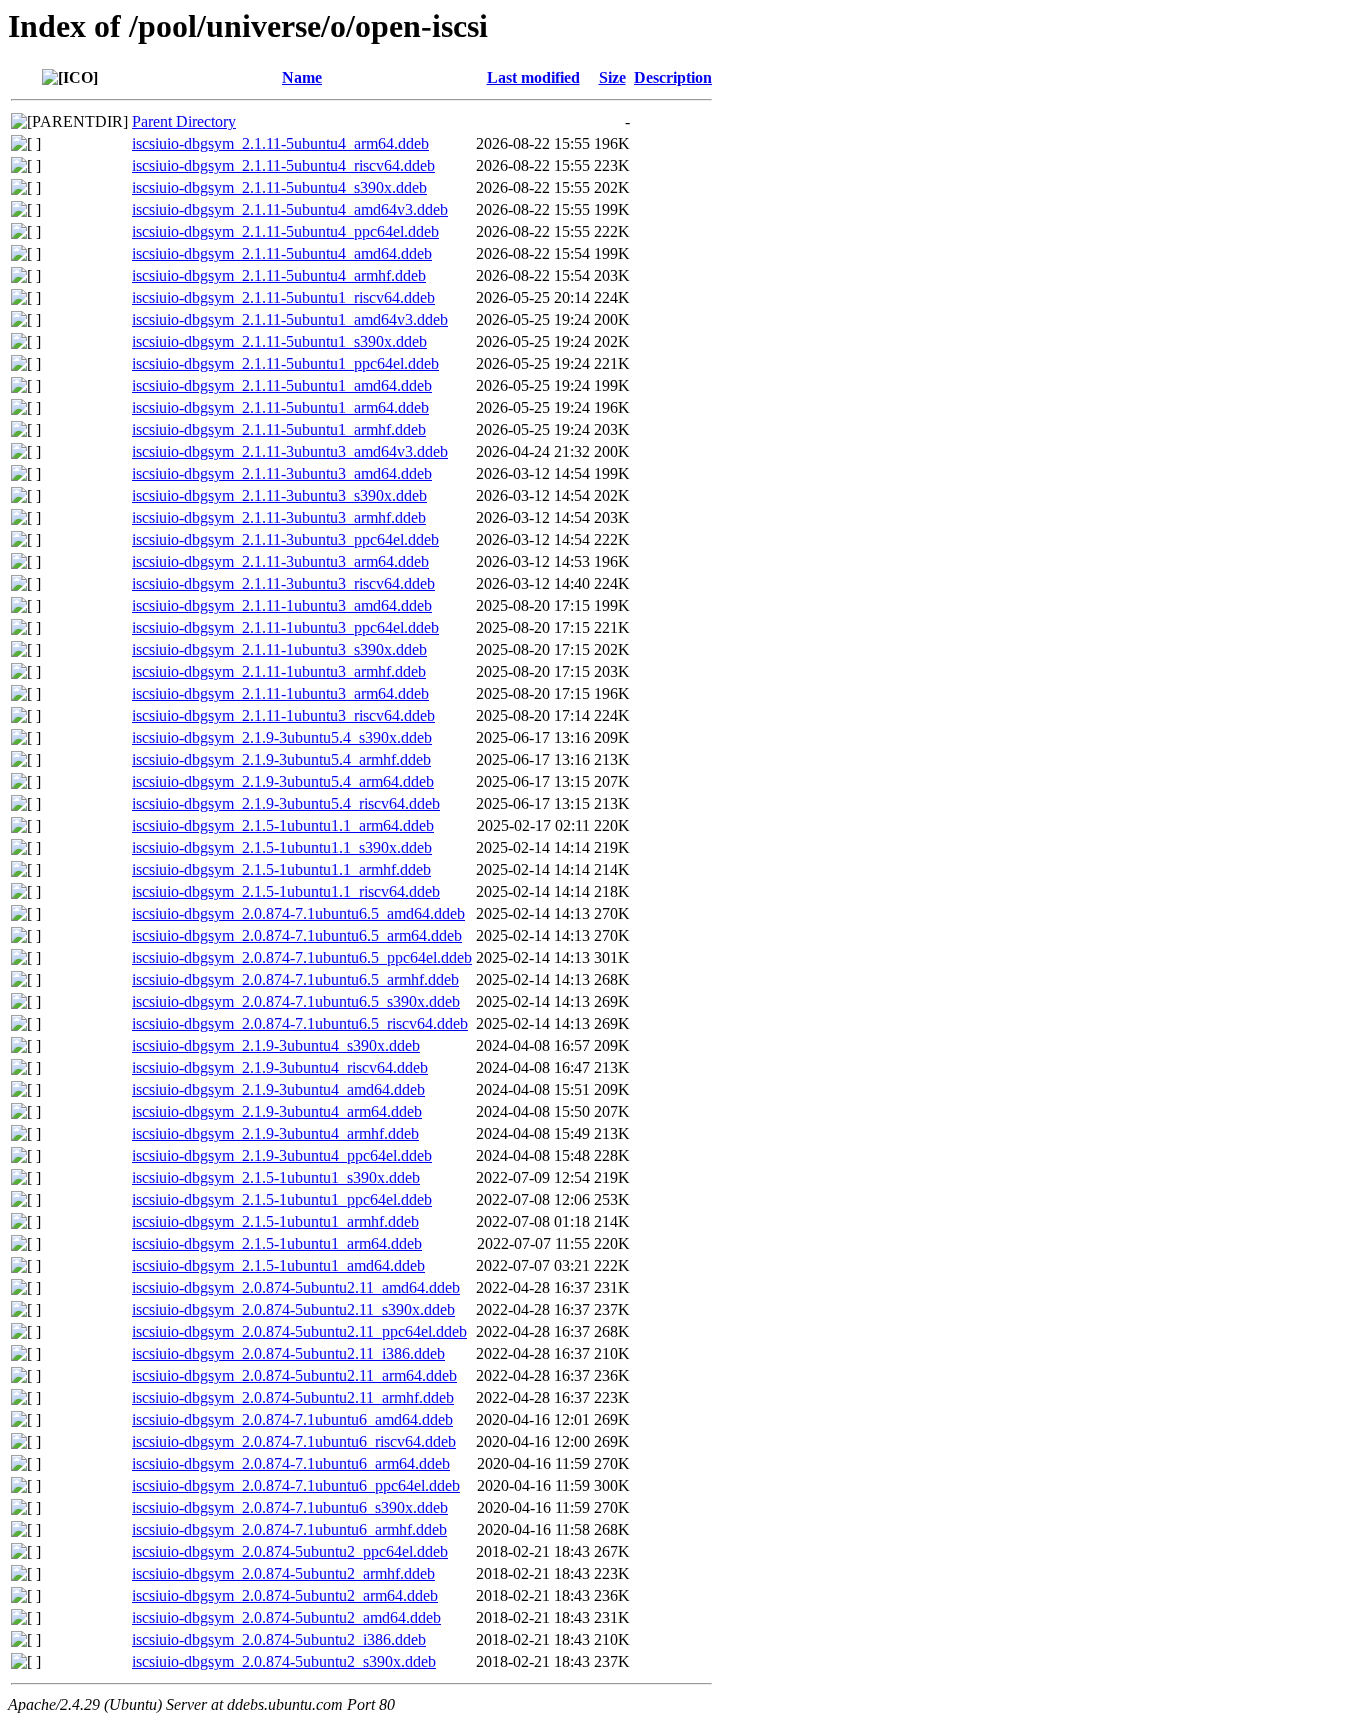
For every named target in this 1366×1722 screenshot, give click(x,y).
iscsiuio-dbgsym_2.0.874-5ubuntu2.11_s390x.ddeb (293, 1309)
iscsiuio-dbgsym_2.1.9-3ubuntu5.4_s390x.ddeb (282, 737)
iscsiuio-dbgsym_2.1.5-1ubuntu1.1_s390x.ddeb (282, 847)
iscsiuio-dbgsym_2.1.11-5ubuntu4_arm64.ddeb (280, 143)
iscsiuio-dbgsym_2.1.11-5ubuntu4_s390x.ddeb (279, 187)
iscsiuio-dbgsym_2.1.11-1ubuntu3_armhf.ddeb (279, 671)
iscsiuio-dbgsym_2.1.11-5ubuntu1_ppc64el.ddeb (285, 363)
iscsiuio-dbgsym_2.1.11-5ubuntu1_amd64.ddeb (282, 385)
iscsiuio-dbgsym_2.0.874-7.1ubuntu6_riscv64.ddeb (294, 1441)
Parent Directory (184, 121)
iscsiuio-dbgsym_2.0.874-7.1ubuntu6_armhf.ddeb (289, 1529)
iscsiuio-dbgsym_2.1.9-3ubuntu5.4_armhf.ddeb (281, 759)
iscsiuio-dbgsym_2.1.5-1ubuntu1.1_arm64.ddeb (283, 825)
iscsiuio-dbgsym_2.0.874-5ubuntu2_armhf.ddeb (283, 1573)
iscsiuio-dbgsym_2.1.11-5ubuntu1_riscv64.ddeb (283, 297)
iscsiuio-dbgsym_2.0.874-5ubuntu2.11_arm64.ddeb (294, 1375)
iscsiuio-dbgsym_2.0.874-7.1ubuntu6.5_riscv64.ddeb (300, 1023)
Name (302, 77)
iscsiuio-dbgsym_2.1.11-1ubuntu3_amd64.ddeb (282, 605)
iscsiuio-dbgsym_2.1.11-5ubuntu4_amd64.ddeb (282, 253)
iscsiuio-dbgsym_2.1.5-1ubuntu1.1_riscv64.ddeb (286, 891)
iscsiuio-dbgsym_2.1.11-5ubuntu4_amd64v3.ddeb (290, 209)
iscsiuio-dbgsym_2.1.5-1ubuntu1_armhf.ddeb (275, 1221)
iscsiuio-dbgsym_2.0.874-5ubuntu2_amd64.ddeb (286, 1617)
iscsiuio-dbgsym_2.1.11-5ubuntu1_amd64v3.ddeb (290, 319)
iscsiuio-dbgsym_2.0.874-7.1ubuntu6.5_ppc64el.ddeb (302, 957)
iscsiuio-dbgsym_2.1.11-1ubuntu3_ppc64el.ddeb (285, 627)
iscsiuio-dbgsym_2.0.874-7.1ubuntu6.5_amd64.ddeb (298, 913)
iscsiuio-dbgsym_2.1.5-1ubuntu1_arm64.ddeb (277, 1243)
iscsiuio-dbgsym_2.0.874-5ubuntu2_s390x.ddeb (284, 1661)
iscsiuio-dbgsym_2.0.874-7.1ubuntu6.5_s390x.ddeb (296, 1001)
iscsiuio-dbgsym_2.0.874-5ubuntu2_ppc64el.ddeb (290, 1551)
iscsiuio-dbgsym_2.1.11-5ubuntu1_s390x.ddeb (279, 341)
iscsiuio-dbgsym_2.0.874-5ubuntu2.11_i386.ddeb (288, 1353)
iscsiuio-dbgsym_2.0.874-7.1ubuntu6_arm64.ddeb (291, 1463)
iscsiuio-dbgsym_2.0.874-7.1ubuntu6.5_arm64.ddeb (297, 935)
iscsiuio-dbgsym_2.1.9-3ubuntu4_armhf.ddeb (275, 1133)
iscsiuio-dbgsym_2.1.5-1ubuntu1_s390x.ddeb (276, 1177)
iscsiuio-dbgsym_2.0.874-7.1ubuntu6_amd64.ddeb (292, 1419)
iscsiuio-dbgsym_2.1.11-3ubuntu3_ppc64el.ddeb (285, 539)
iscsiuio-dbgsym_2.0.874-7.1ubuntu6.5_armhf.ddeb (295, 979)
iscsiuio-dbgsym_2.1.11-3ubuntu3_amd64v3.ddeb (290, 451)
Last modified (533, 77)
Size (612, 77)
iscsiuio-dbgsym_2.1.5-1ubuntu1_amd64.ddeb (278, 1265)
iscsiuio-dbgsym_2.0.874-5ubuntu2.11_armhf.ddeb (293, 1397)
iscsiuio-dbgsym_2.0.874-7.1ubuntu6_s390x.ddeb (290, 1507)
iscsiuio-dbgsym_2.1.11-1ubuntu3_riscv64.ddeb (283, 715)
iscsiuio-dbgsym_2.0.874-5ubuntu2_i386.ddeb (279, 1639)
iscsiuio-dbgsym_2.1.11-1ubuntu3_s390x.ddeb (279, 649)
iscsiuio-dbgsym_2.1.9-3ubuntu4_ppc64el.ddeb (282, 1155)
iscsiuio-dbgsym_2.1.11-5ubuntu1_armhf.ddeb (279, 429)
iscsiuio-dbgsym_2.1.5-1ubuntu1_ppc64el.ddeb (282, 1199)
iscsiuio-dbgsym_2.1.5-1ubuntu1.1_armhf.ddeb (281, 869)
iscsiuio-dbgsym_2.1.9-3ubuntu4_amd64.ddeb (278, 1089)
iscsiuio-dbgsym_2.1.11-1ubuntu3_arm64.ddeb (280, 693)
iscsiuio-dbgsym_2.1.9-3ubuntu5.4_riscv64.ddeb (286, 803)
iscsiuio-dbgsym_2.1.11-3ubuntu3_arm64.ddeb (280, 561)
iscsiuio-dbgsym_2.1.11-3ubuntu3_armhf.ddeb (279, 517)
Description (673, 77)
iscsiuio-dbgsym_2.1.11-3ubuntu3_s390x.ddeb (279, 495)
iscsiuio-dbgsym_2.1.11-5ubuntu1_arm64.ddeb (280, 407)
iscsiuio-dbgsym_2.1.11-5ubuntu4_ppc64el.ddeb (285, 231)
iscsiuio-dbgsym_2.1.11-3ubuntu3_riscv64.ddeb (283, 583)
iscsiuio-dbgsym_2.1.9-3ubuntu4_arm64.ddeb (277, 1111)
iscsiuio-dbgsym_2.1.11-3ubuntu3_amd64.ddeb (282, 473)
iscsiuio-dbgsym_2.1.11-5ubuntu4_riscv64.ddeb (283, 165)
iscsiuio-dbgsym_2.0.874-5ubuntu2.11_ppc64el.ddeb (299, 1331)
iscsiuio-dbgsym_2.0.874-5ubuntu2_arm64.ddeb (285, 1595)
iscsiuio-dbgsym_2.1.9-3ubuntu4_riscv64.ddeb (280, 1067)
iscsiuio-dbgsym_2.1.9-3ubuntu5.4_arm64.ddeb (283, 781)
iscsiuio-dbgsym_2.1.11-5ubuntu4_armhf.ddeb (279, 275)
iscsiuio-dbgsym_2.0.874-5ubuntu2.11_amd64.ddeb (296, 1287)
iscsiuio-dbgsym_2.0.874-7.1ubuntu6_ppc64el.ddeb (296, 1485)
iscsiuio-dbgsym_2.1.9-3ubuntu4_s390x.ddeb (276, 1045)
